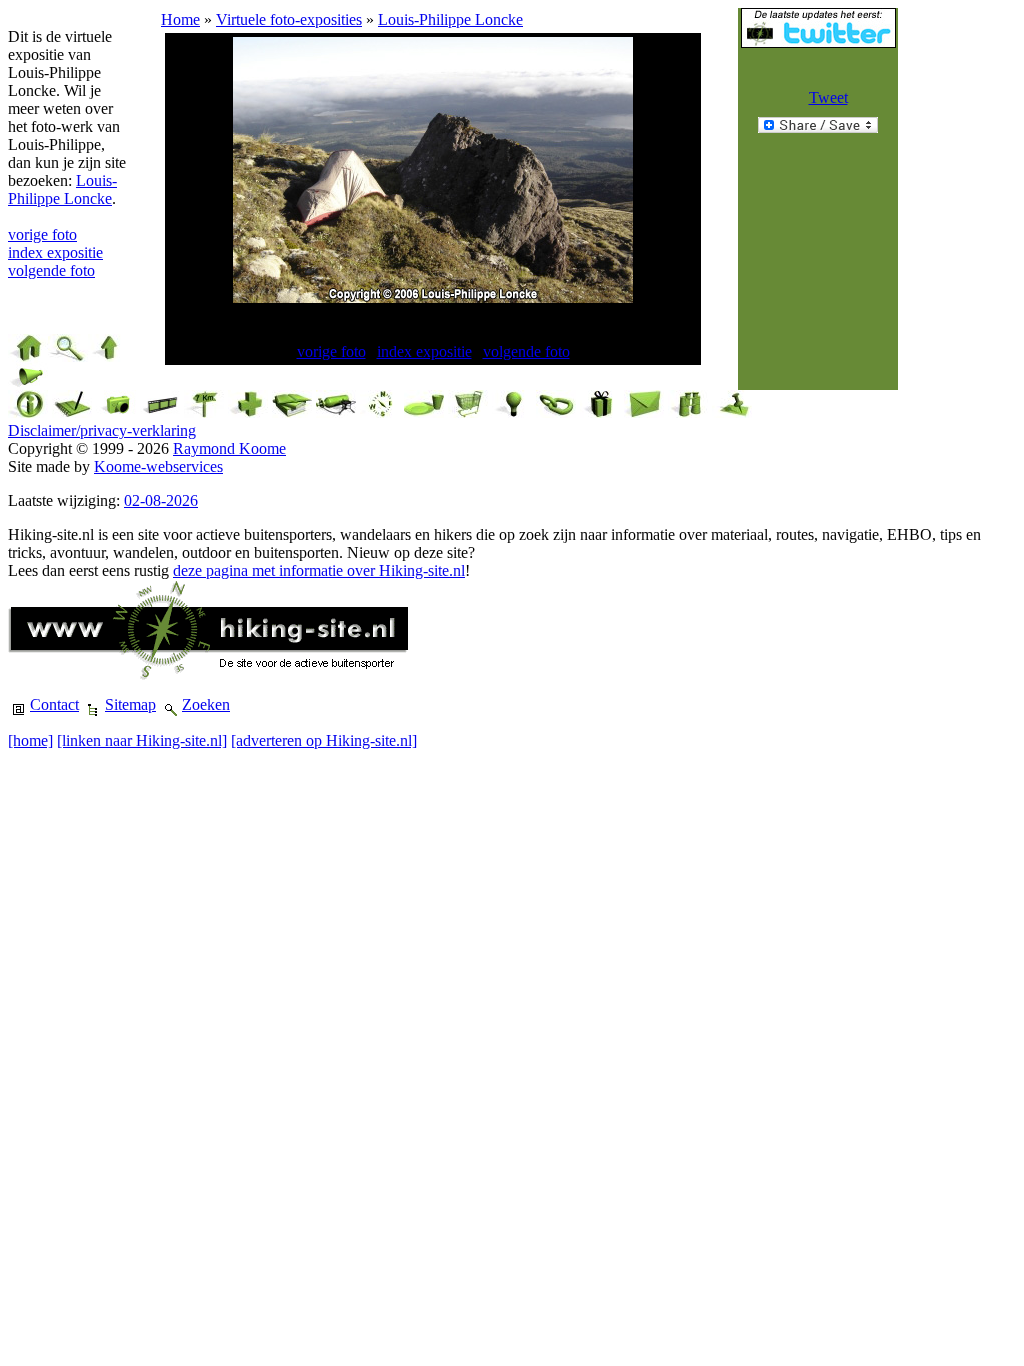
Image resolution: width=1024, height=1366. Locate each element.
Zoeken (206, 704)
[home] (30, 740)
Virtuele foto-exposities (289, 19)
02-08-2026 (161, 500)
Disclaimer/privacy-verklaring (102, 430)
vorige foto (42, 234)
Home (180, 19)
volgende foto (51, 270)
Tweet (828, 97)
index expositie (55, 252)
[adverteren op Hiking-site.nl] (324, 740)
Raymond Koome (229, 448)
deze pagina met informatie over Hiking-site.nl (319, 570)
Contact (54, 704)
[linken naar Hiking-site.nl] (142, 740)
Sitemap (130, 704)
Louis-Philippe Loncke (62, 189)
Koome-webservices (158, 466)
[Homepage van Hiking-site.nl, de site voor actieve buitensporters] (208, 674)
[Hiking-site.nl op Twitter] (818, 42)
